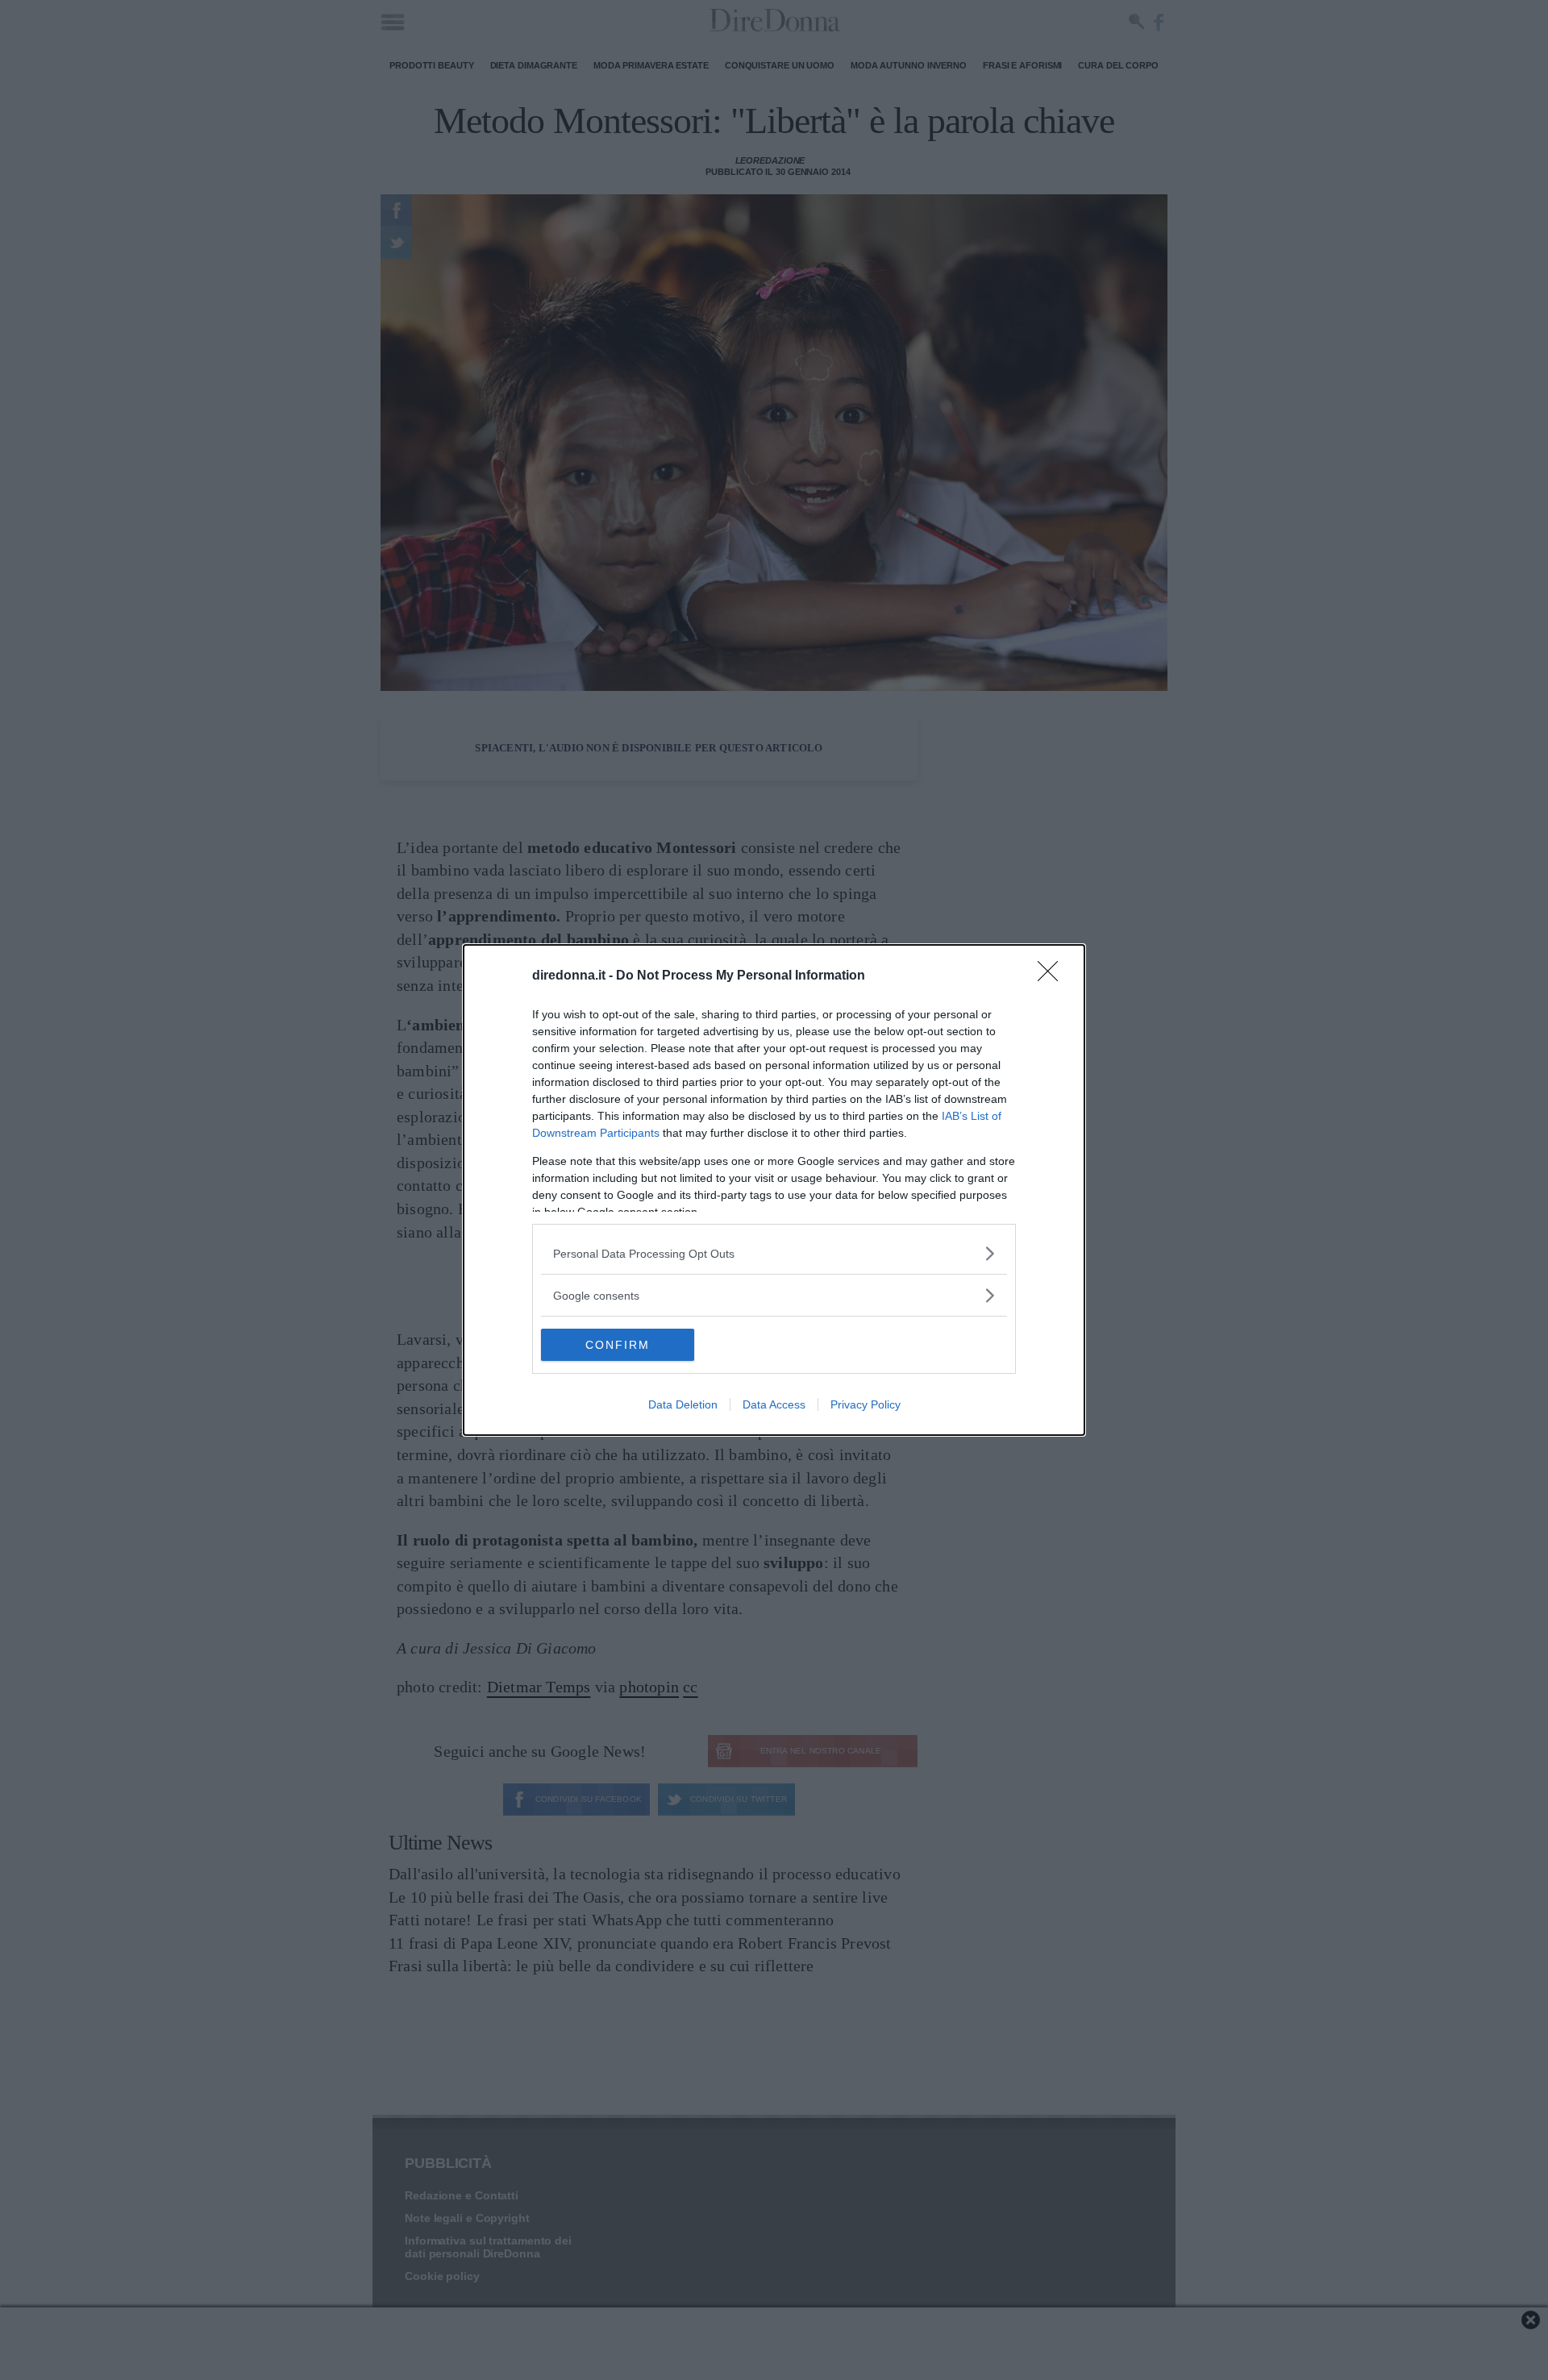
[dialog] (774, 1190)
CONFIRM (618, 1345)
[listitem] (774, 1253)
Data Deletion (683, 1404)
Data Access (774, 1404)
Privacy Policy (866, 1404)
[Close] (1053, 976)
